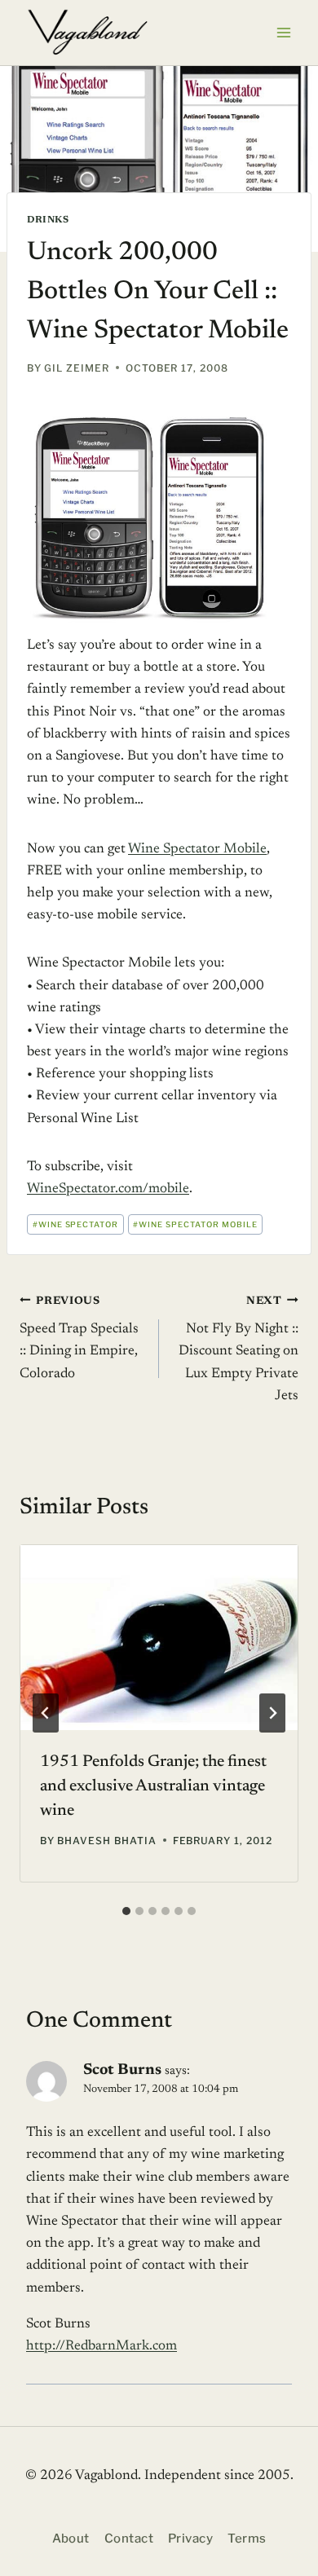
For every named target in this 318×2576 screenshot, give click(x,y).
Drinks (48, 220)
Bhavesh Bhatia (106, 1841)
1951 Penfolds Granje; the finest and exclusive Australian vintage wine (153, 1786)
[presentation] (159, 1638)
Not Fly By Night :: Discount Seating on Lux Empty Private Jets (238, 1350)
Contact (129, 2539)
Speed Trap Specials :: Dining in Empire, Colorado (79, 1339)
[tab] (126, 1911)
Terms (247, 2539)
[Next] (272, 1713)
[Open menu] (283, 32)
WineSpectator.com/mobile (108, 1189)
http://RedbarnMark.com (102, 2347)
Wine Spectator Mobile (197, 850)
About (71, 2539)
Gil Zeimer (77, 368)
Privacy (190, 2539)
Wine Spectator (75, 1224)
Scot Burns (122, 2070)
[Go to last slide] (46, 1713)
